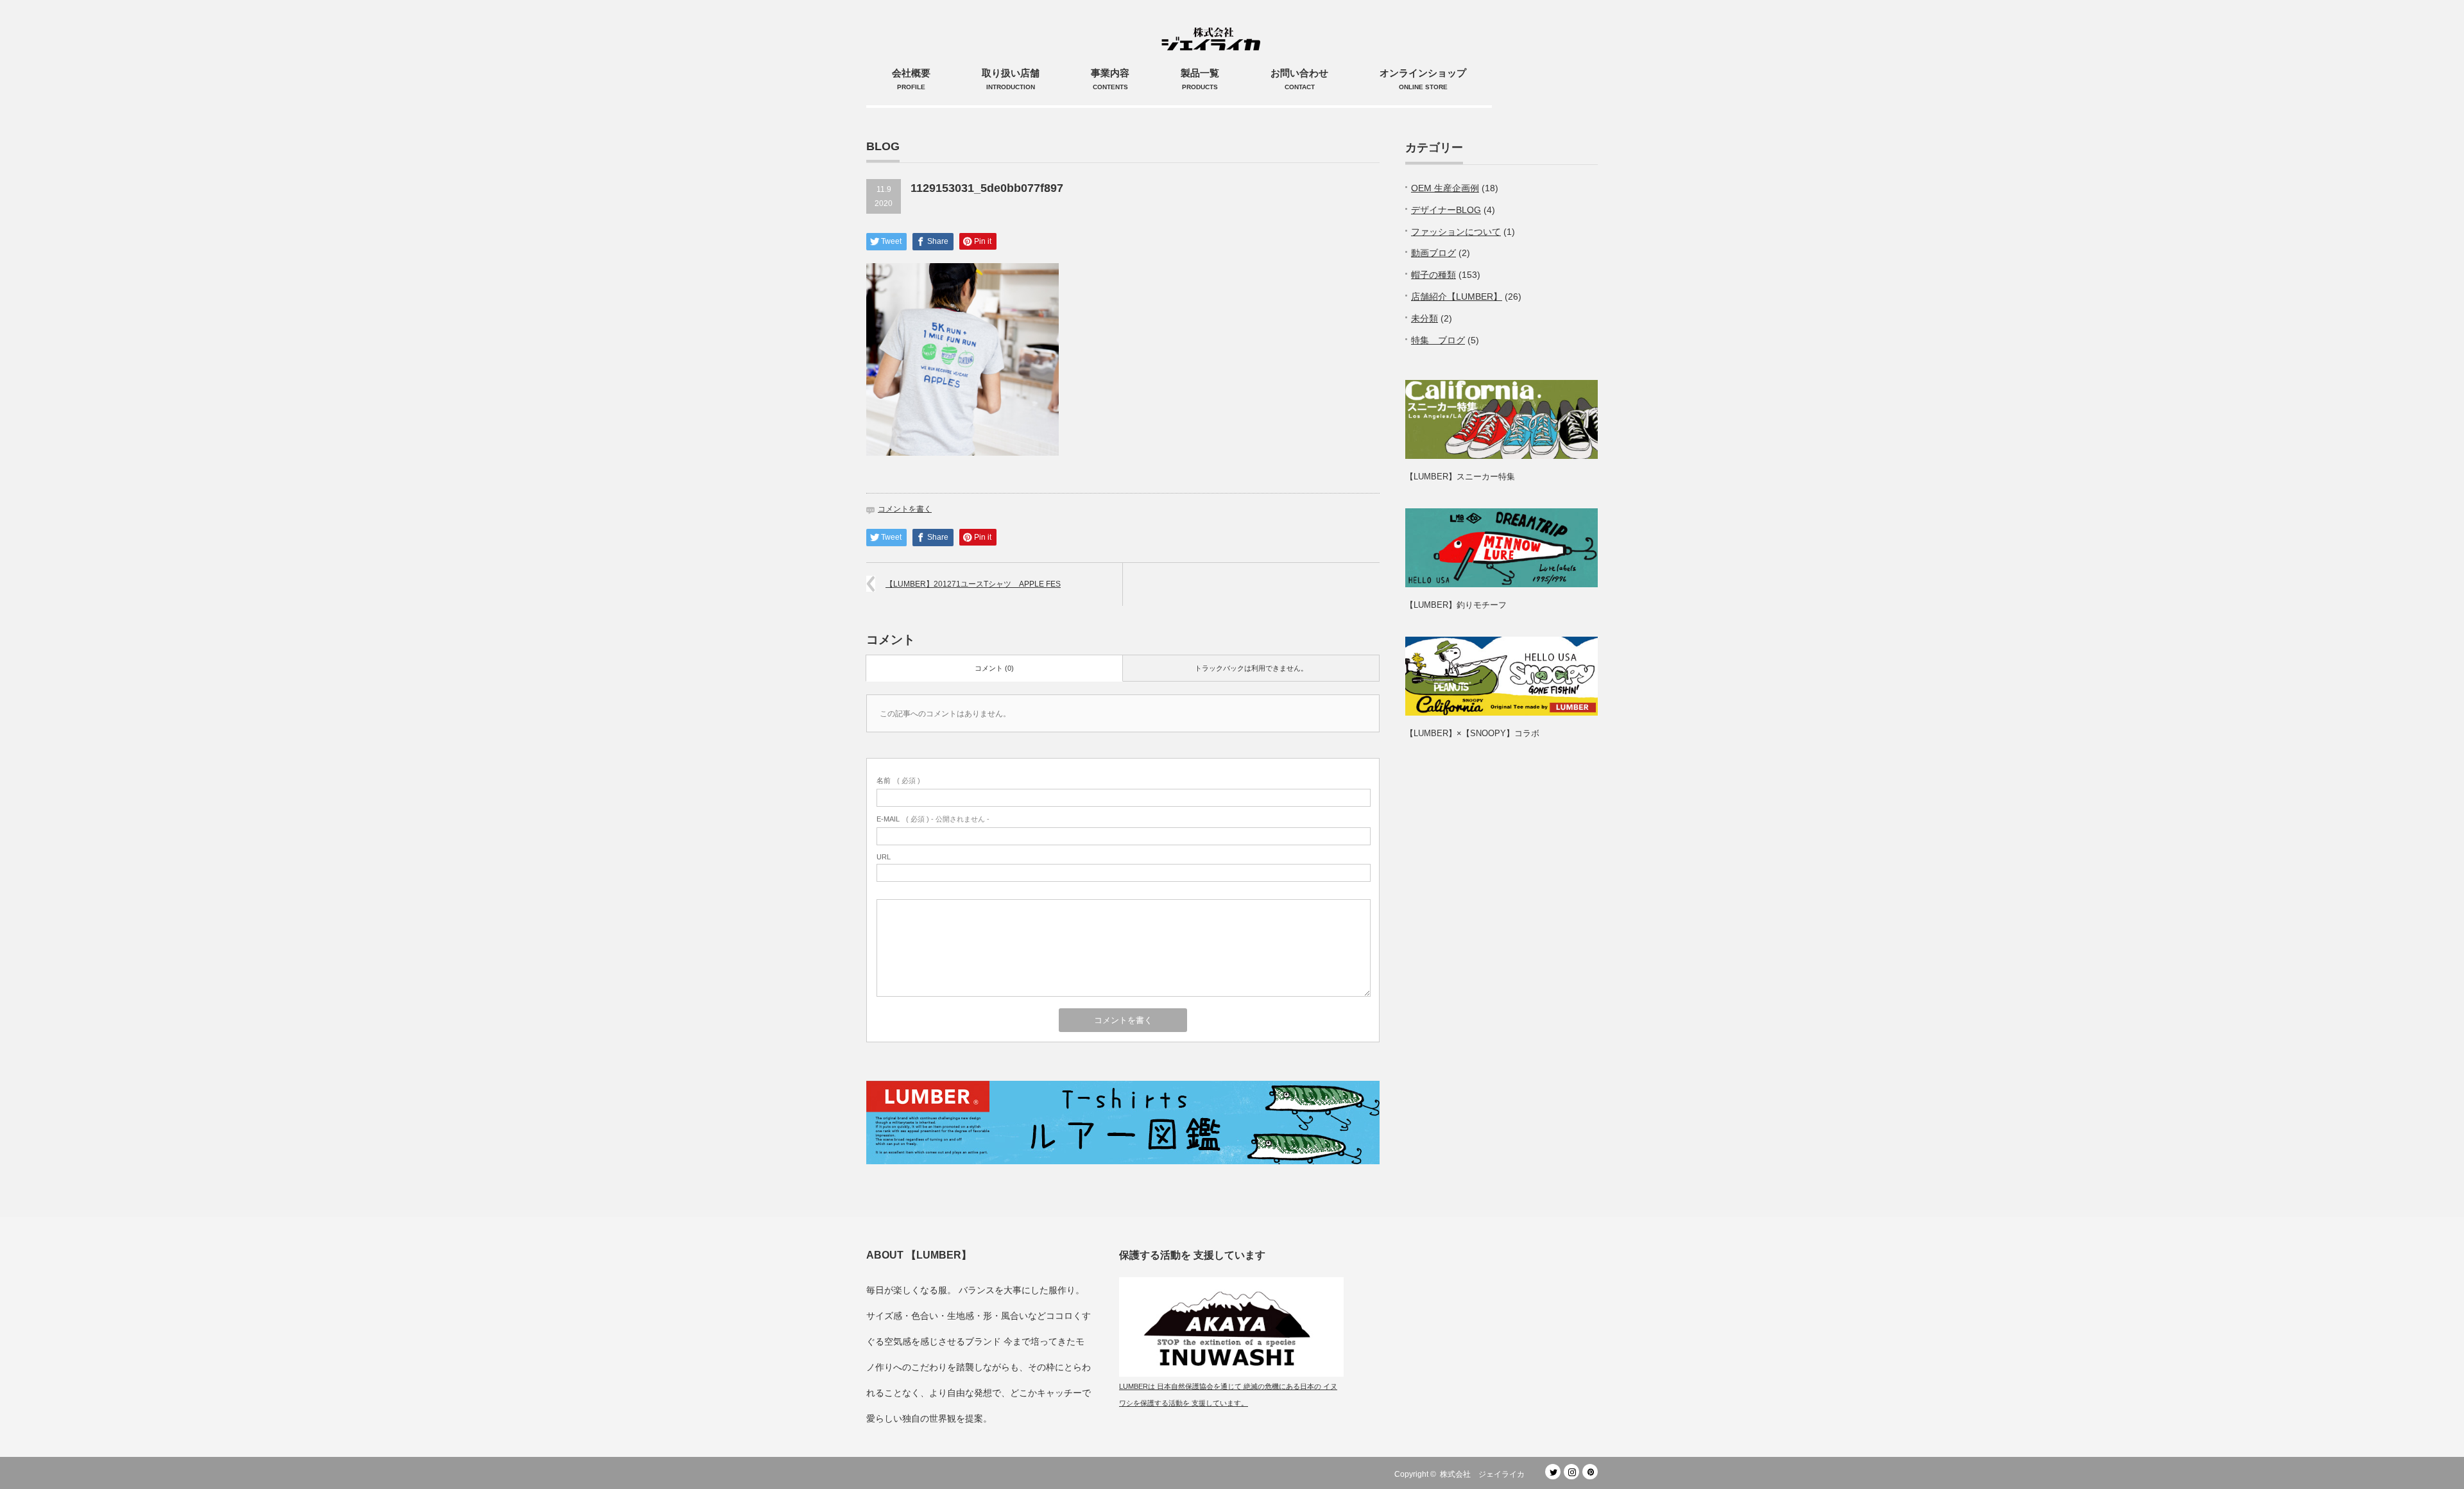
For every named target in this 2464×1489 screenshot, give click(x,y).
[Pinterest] (1590, 1472)
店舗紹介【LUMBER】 (1457, 297)
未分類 (1425, 318)
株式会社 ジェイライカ (1486, 1474)
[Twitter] (1553, 1472)
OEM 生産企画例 (1445, 188)
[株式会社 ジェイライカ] (1213, 26)
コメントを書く (905, 509)
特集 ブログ (1438, 340)
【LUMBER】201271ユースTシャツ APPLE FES (973, 584)
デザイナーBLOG (1446, 210)
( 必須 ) (898, 780)
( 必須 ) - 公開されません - (933, 819)
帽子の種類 (1433, 275)
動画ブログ (1433, 253)
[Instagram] (1571, 1472)
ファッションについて (1456, 232)
